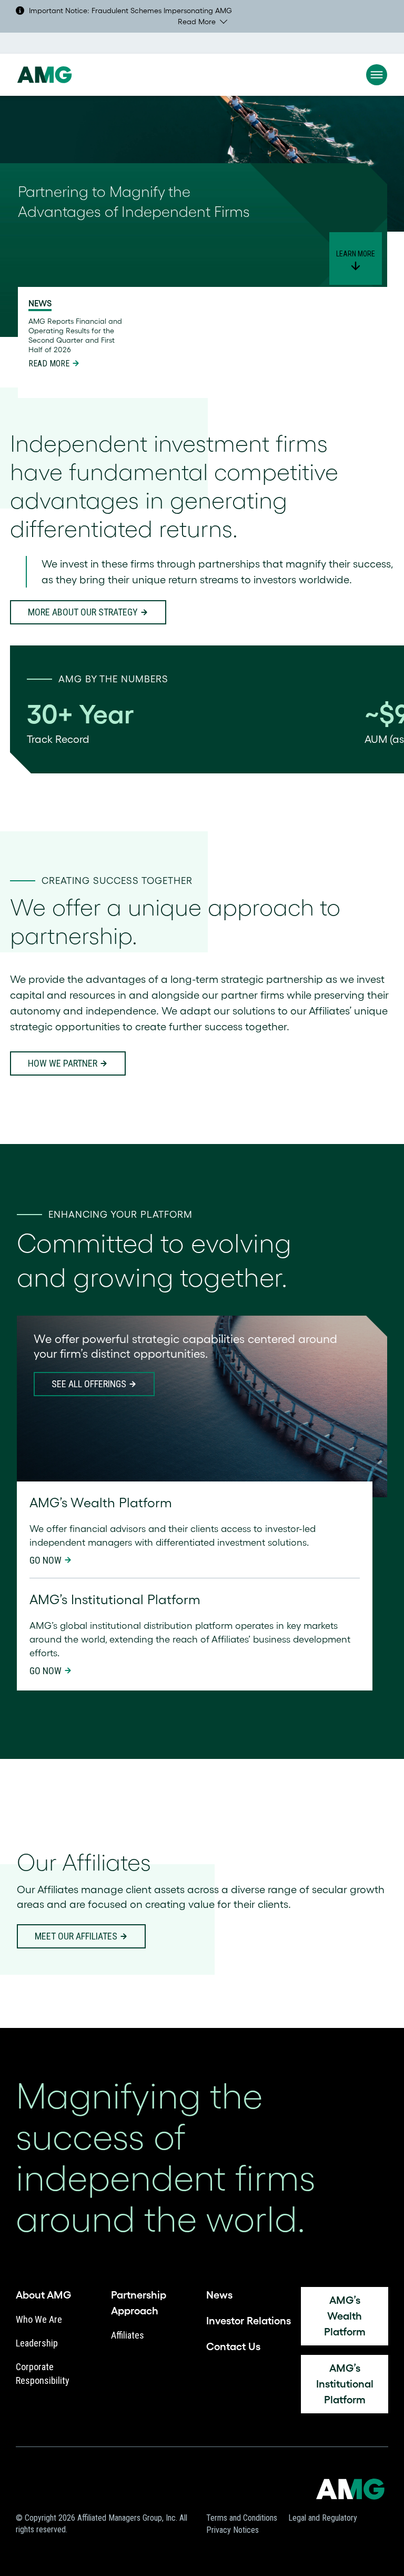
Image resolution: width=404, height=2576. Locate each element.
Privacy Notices (233, 2530)
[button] (377, 75)
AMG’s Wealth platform (345, 2316)
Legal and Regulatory (323, 2518)
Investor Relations (249, 2321)
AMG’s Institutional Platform (345, 2384)
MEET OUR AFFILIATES (76, 1936)
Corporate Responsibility (43, 2374)
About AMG (43, 2295)
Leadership (37, 2343)
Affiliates (128, 2335)
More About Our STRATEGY (83, 612)
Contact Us (233, 2346)
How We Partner (63, 1063)
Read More (197, 22)
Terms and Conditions (242, 2518)
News (219, 2295)
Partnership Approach (139, 2303)
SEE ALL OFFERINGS (89, 1384)
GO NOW (46, 1560)
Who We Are (39, 2319)
